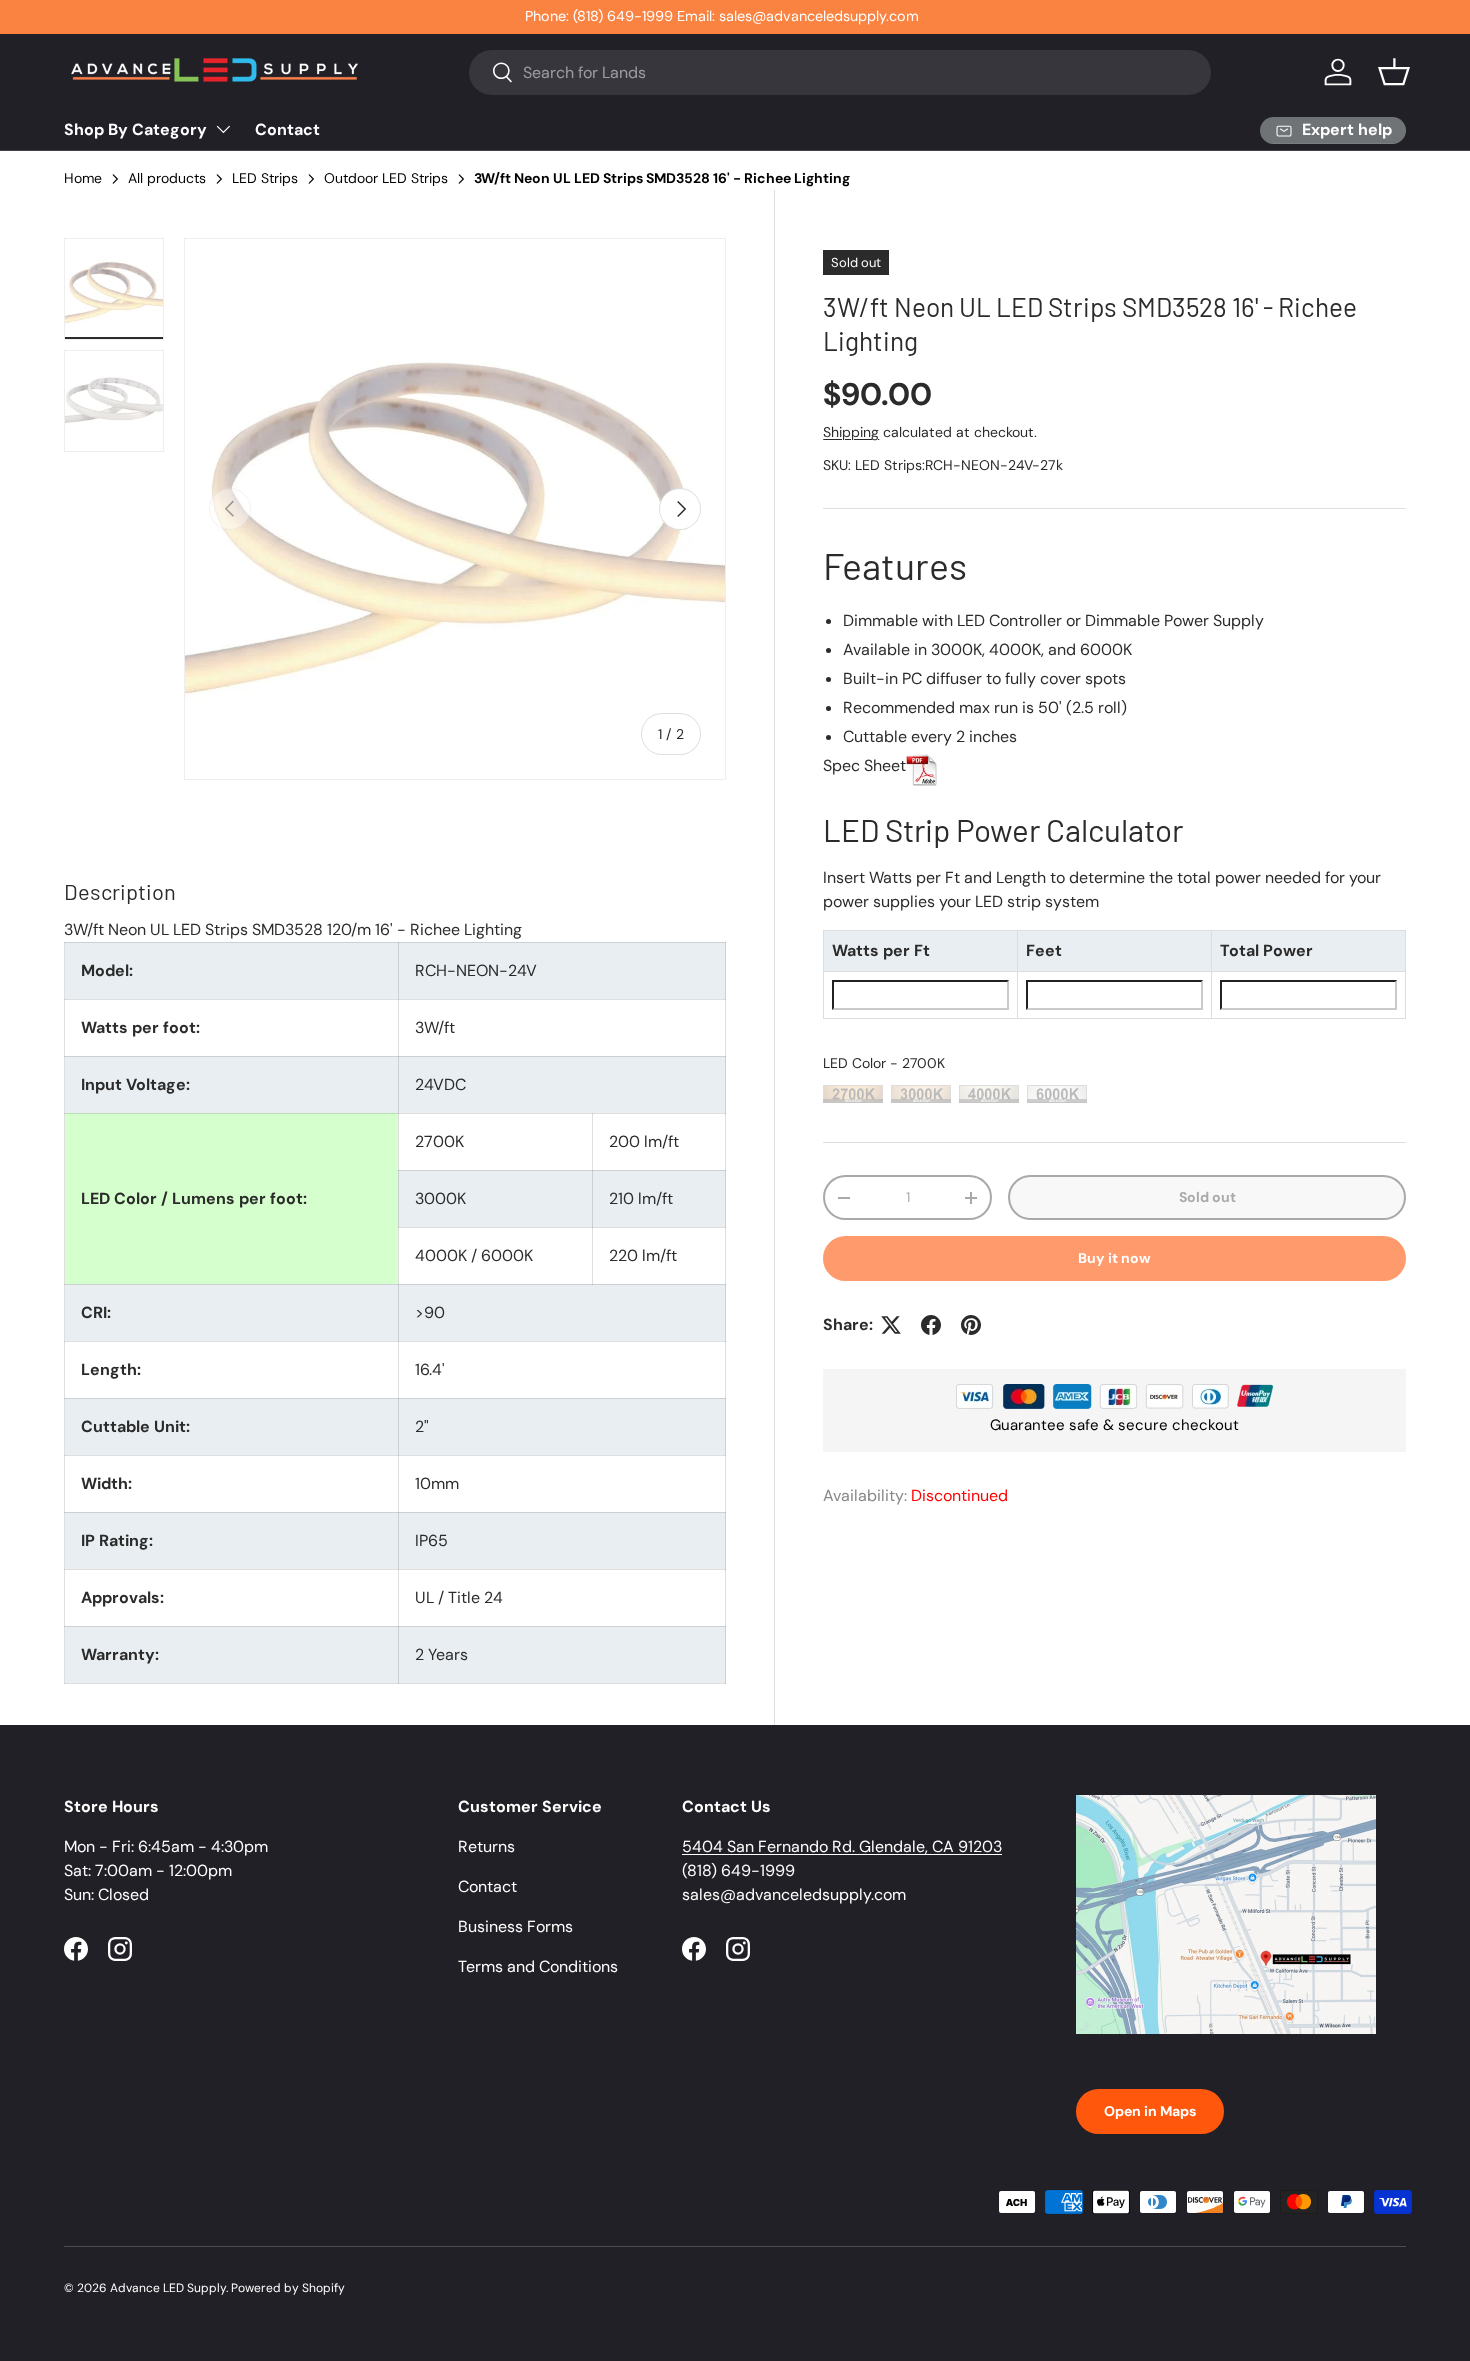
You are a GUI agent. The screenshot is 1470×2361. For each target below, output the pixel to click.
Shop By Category (135, 129)
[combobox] (840, 72)
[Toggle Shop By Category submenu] (223, 129)
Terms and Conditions (538, 1966)
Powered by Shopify (288, 2288)
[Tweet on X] (891, 1325)
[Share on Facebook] (931, 1325)
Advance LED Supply (168, 2288)
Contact (287, 129)
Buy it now (1114, 1258)
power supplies (879, 901)
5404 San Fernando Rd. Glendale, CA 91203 (842, 1846)
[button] (1394, 72)
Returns (486, 1846)
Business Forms (515, 1926)
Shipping (851, 432)
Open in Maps (1150, 2111)
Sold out (1207, 1197)
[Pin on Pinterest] (971, 1325)
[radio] (853, 1094)
